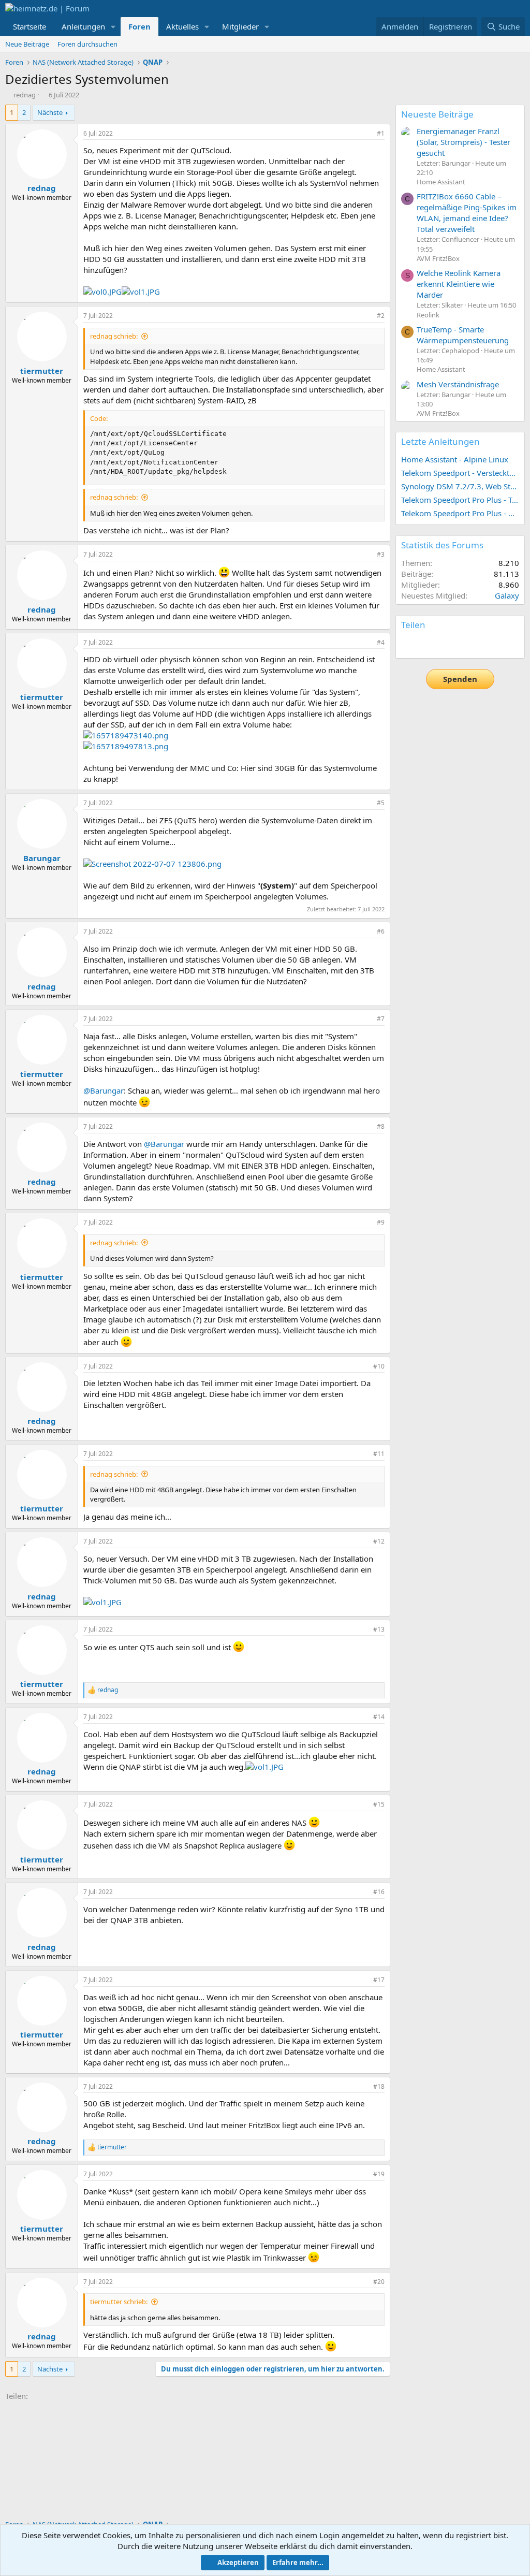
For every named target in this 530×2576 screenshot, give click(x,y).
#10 (379, 1366)
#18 (379, 2086)
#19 (379, 2174)
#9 (381, 1222)
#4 (381, 642)
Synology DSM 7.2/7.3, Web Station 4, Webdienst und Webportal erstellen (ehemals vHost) (460, 486)
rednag (25, 95)
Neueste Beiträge (437, 114)
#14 (379, 1717)
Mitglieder (240, 26)
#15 (379, 1804)
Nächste (50, 112)
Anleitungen (83, 26)
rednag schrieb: (114, 336)
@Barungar (104, 1090)
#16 (379, 1892)
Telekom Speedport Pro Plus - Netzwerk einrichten (460, 513)
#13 (379, 1629)
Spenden (460, 679)
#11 (379, 1454)
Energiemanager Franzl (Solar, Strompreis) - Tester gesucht (463, 142)
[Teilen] (366, 134)
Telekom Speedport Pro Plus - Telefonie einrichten (460, 500)
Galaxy (507, 595)
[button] (113, 27)
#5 (381, 803)
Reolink (428, 315)
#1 (381, 133)
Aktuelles (182, 26)
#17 (379, 1980)
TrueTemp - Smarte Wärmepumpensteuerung (463, 335)
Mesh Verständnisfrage (458, 384)
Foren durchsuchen (87, 44)
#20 (379, 2282)
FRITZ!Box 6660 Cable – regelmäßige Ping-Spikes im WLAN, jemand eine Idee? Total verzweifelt (467, 213)
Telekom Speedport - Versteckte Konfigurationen (460, 473)
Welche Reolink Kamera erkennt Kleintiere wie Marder (459, 284)
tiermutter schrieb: (119, 2302)
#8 (381, 1126)
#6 (381, 931)
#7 (381, 1019)
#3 (381, 554)
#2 (381, 316)
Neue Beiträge (27, 44)
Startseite (30, 26)
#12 (379, 1541)
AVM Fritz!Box (438, 258)
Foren (139, 26)
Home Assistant (441, 182)
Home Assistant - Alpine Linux (455, 459)
